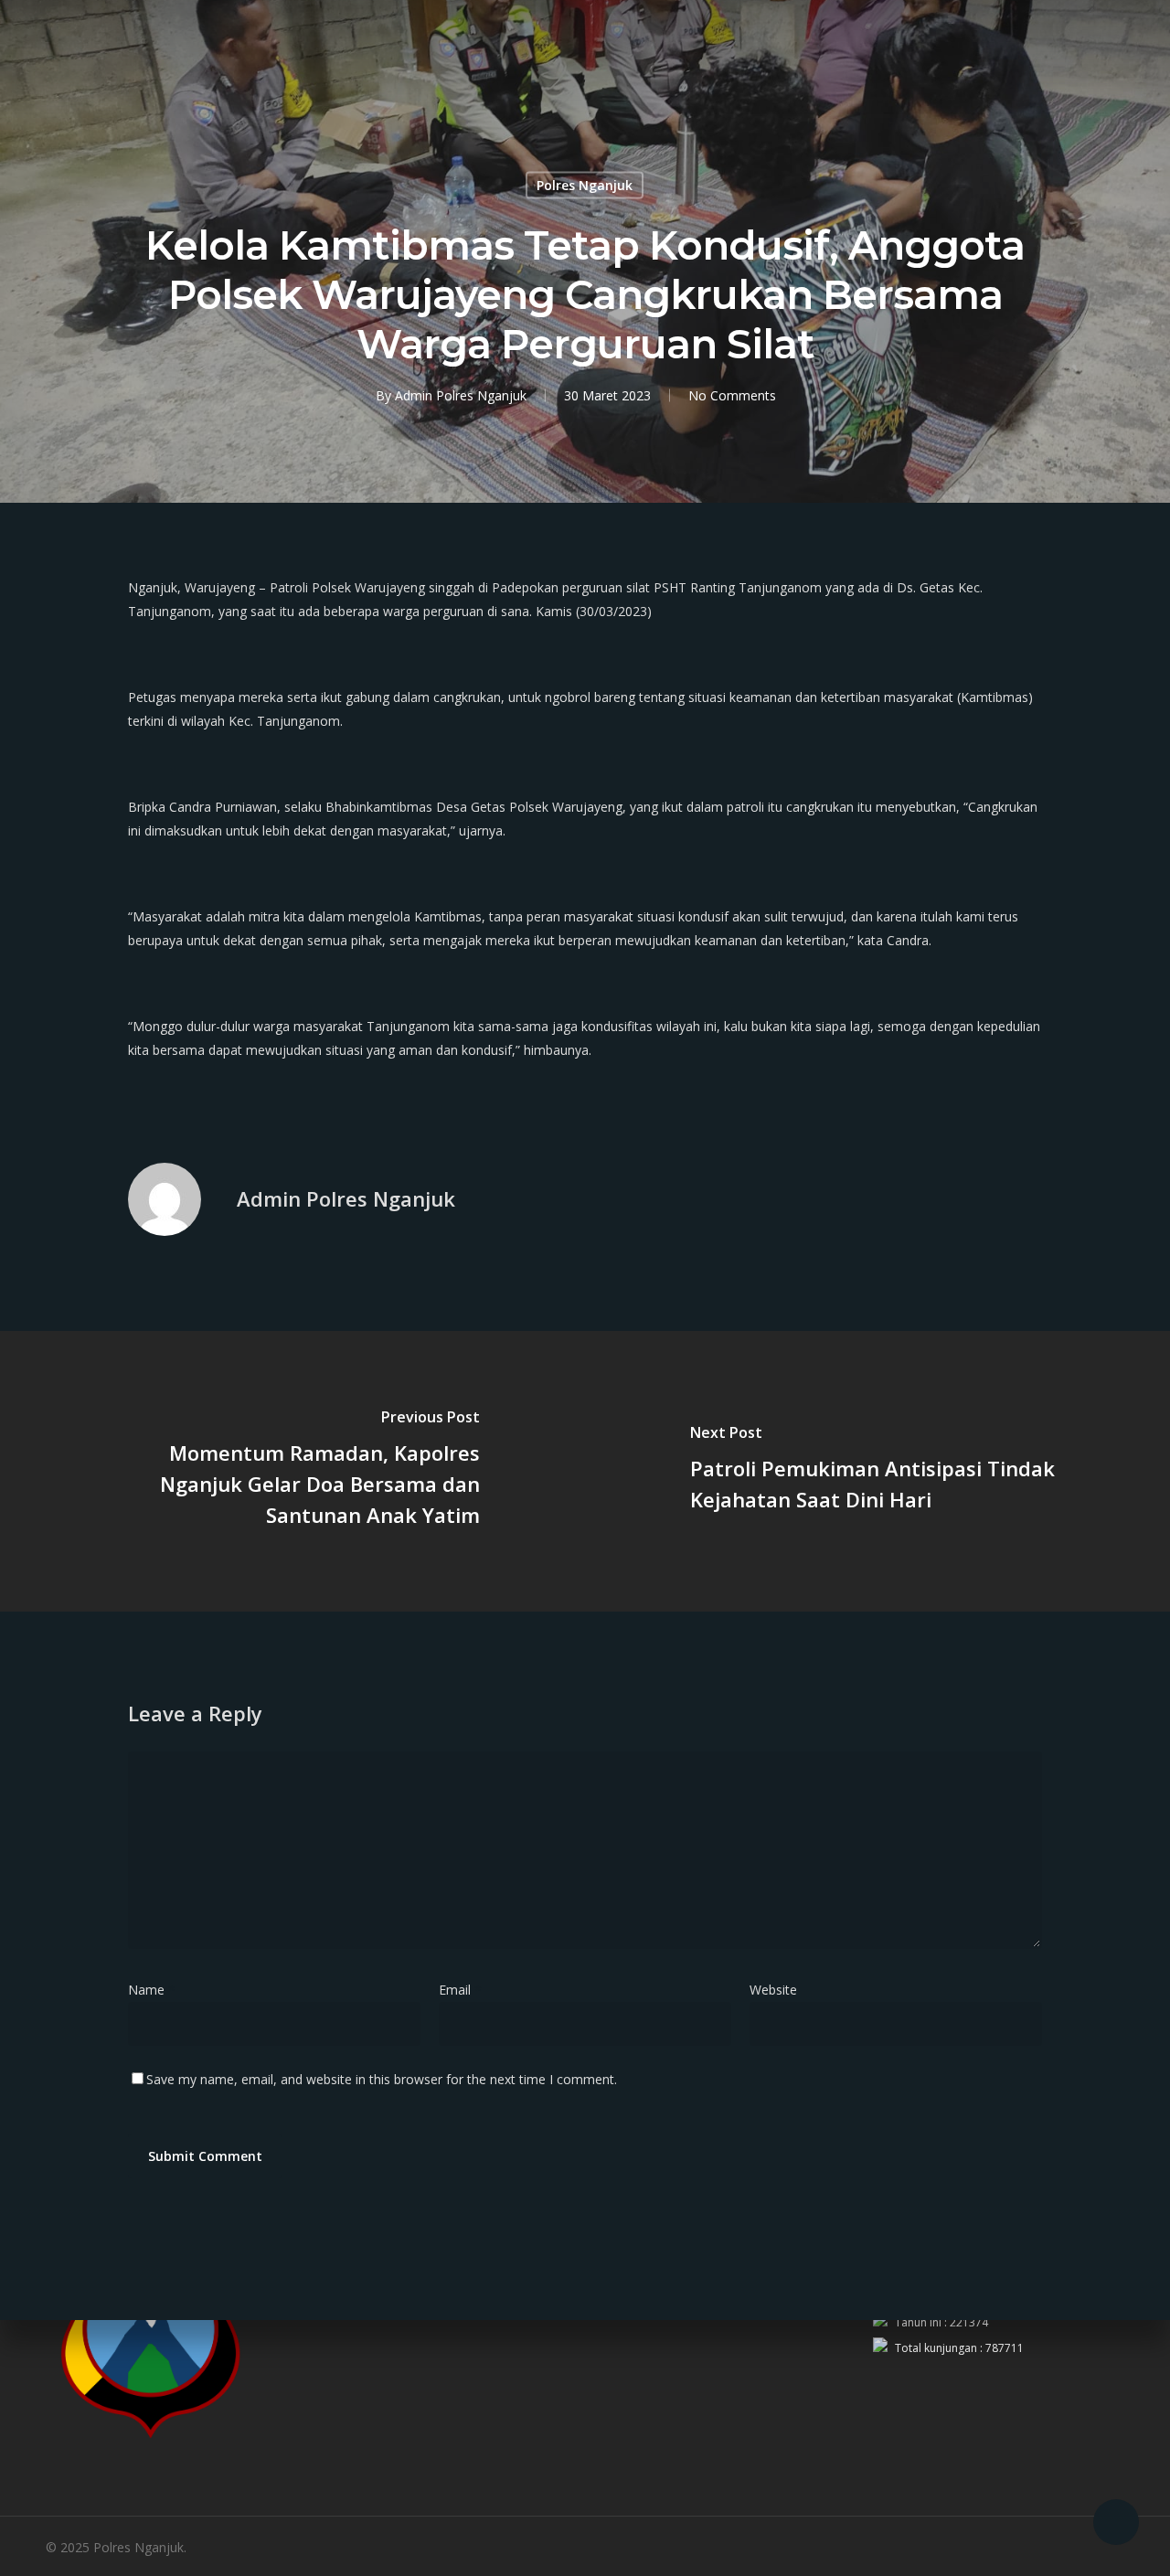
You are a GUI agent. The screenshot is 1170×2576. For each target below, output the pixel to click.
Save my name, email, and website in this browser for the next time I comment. (382, 2079)
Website (773, 1990)
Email (460, 1990)
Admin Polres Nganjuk (461, 395)
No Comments (732, 395)
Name (152, 1990)
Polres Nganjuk (585, 185)
